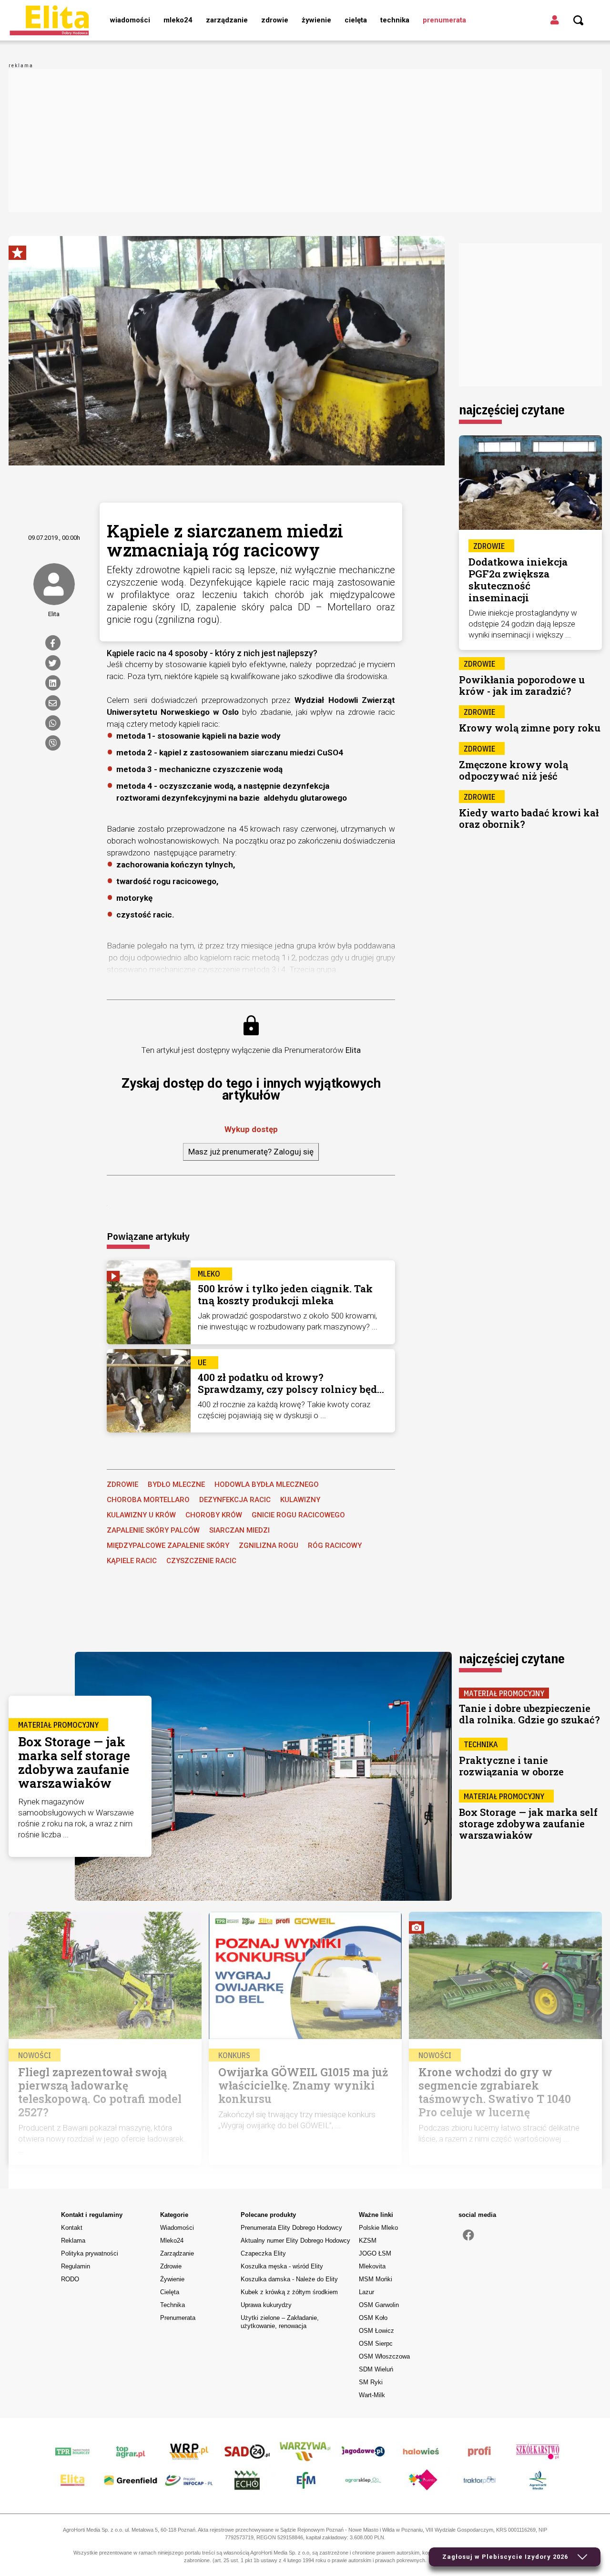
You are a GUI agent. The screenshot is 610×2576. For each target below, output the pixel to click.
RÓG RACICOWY (335, 1546)
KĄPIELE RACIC (132, 1561)
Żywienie (316, 20)
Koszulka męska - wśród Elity (282, 2266)
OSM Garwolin (379, 2305)
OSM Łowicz (376, 2331)
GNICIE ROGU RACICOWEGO (298, 1515)
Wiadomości (130, 20)
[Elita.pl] (49, 20)
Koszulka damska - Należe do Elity (289, 2279)
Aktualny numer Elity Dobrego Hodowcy (295, 2241)
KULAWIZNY (300, 1500)
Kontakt (72, 2228)
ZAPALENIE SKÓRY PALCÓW (153, 1530)
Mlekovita (372, 2266)
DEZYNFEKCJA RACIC (235, 1500)
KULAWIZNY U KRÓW (141, 1515)
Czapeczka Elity (263, 2253)
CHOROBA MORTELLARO (148, 1500)
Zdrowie (275, 20)
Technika (395, 20)
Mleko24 (178, 20)
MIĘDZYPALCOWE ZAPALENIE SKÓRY (168, 1546)
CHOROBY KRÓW (214, 1515)
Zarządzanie (227, 20)
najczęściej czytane (512, 409)
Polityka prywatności (90, 2253)
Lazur (366, 2292)
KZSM (368, 2241)
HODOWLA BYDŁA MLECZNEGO (267, 1484)
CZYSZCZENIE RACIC (201, 1561)
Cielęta (356, 20)
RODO (70, 2279)
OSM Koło (373, 2318)
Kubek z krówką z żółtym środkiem (289, 2292)
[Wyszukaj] (579, 21)
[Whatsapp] (53, 723)
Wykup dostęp (251, 1129)
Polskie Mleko (378, 2228)
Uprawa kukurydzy (266, 2305)
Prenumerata (444, 20)
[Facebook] (53, 643)
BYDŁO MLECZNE (176, 1484)
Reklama (73, 2241)
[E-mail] (53, 703)
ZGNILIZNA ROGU (269, 1546)
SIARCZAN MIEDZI (239, 1530)
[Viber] (53, 743)
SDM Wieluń (376, 2369)
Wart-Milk (372, 2395)
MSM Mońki (376, 2279)
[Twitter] (53, 663)
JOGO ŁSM (375, 2253)
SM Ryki (371, 2382)
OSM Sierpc (376, 2344)
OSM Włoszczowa (384, 2356)
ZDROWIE (122, 1484)
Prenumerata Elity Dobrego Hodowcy (291, 2228)
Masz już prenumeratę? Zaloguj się (251, 1152)
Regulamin (76, 2266)
